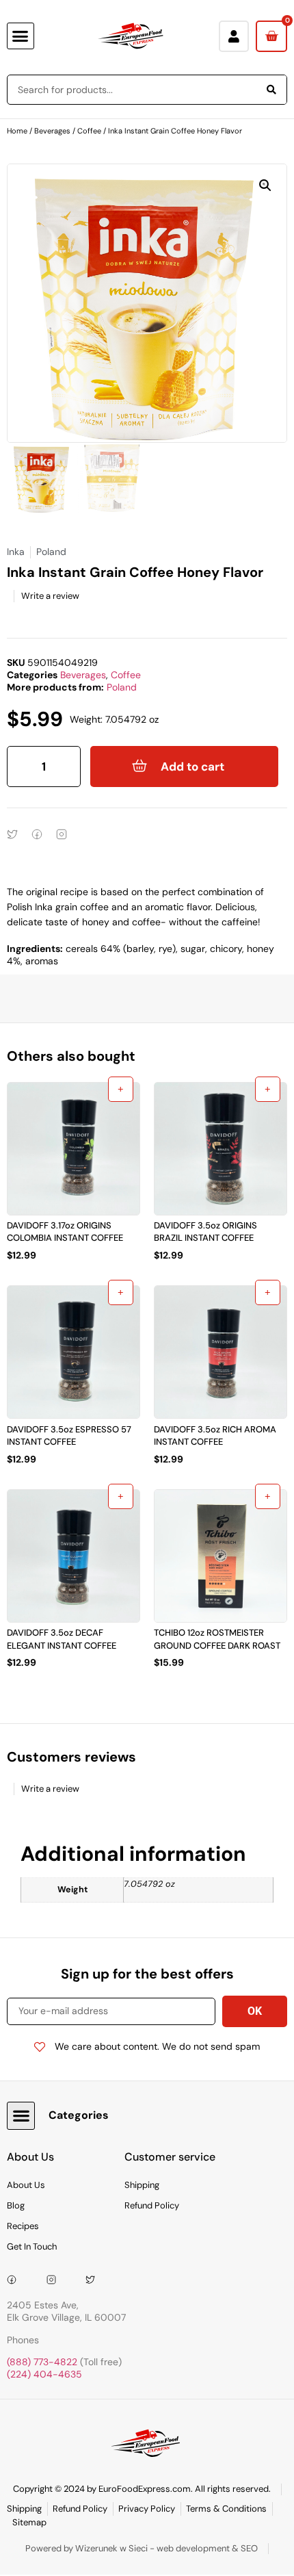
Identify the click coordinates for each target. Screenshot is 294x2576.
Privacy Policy (147, 2509)
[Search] (271, 90)
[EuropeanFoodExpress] (16, 2280)
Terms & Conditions (226, 2509)
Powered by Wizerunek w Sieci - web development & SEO (142, 2548)
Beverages (52, 131)
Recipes (23, 2226)
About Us (26, 2185)
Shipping (142, 2185)
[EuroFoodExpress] (95, 2280)
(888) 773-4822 (42, 2362)
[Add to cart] (121, 1089)
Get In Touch (32, 2246)
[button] (21, 36)
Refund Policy (152, 2205)
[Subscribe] (255, 2011)
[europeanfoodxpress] (56, 2280)
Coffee (89, 131)
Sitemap (29, 2522)
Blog (16, 2205)
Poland (122, 687)
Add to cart (192, 767)
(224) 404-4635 (44, 2374)
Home (17, 131)
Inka (16, 552)
